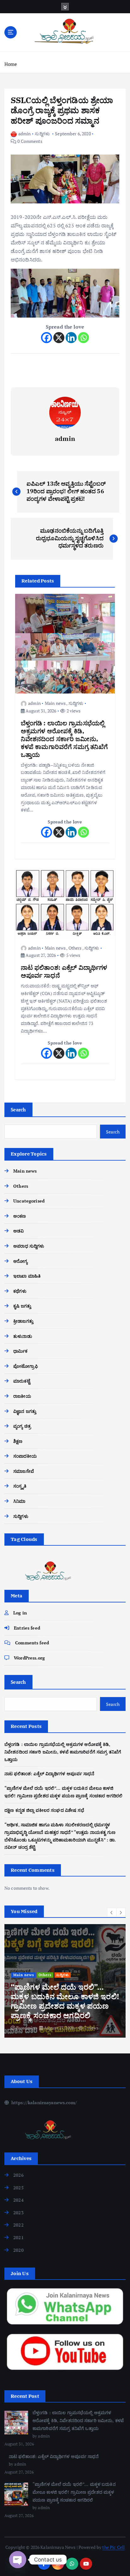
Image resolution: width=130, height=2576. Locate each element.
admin (24, 134)
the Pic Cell (113, 2547)
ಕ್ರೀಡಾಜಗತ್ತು (23, 1321)
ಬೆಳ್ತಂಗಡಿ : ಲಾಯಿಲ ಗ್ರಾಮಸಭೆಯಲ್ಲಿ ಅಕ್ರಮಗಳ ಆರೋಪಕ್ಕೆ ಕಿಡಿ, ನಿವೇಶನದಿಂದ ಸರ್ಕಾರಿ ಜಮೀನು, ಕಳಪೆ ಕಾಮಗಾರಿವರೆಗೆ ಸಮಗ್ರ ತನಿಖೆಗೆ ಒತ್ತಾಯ (63, 1752)
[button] (112, 1912)
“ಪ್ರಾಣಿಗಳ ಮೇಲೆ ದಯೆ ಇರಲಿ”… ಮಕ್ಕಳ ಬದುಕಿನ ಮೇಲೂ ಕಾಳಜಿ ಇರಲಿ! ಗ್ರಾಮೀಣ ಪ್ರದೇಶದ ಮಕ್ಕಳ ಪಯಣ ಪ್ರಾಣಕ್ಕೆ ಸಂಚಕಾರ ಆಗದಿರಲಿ (74, 2492)
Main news (55, 703)
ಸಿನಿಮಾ (19, 1501)
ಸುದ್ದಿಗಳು (42, 134)
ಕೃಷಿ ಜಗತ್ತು (22, 1306)
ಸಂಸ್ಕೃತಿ (20, 1486)
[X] (59, 338)
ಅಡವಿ (18, 1231)
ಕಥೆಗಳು (20, 1291)
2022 (18, 2225)
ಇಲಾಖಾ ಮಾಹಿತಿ (27, 1276)
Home (11, 64)
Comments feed (32, 1643)
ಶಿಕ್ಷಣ (18, 1441)
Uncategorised (29, 1201)
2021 (18, 2237)
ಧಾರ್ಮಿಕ (20, 1351)
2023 (18, 2213)
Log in (20, 1613)
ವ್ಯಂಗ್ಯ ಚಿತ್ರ (22, 1426)
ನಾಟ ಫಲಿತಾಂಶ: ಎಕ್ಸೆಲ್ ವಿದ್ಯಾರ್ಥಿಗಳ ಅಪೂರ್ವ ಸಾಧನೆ (49, 1774)
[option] (65, 1981)
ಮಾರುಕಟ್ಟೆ (22, 1381)
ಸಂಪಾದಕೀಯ (25, 1456)
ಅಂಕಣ (20, 1216)
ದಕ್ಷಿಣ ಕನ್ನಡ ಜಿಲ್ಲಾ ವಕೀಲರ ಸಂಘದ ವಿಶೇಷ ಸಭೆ (44, 1810)
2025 (18, 2188)
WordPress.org (29, 1658)
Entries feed (27, 1628)
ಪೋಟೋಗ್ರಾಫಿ (26, 1366)
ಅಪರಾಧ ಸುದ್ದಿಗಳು (29, 1246)
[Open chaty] (18, 2560)
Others (75, 948)
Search (18, 1109)
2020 (18, 2250)
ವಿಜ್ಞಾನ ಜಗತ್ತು (25, 1411)
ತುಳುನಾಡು (23, 1336)
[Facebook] (47, 338)
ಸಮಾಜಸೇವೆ (24, 1471)
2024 (18, 2200)
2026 (18, 2175)
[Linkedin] (71, 338)
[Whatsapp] (83, 338)
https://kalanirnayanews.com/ (43, 2102)
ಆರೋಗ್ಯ (20, 1261)
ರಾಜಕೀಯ (22, 1396)
